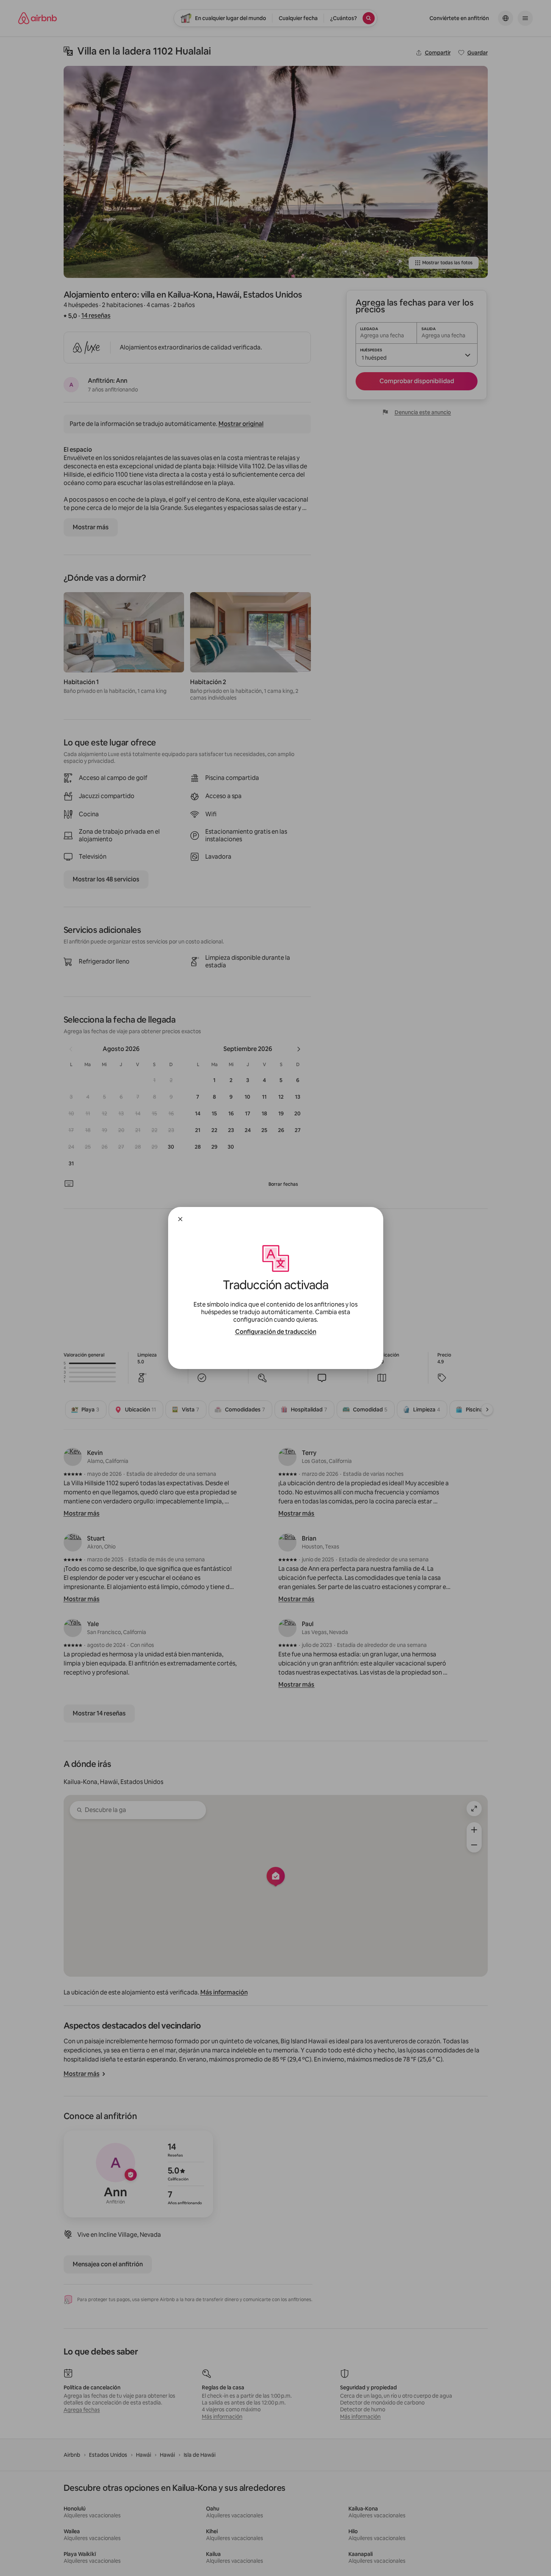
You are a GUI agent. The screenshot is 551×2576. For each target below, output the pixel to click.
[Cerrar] (180, 1219)
